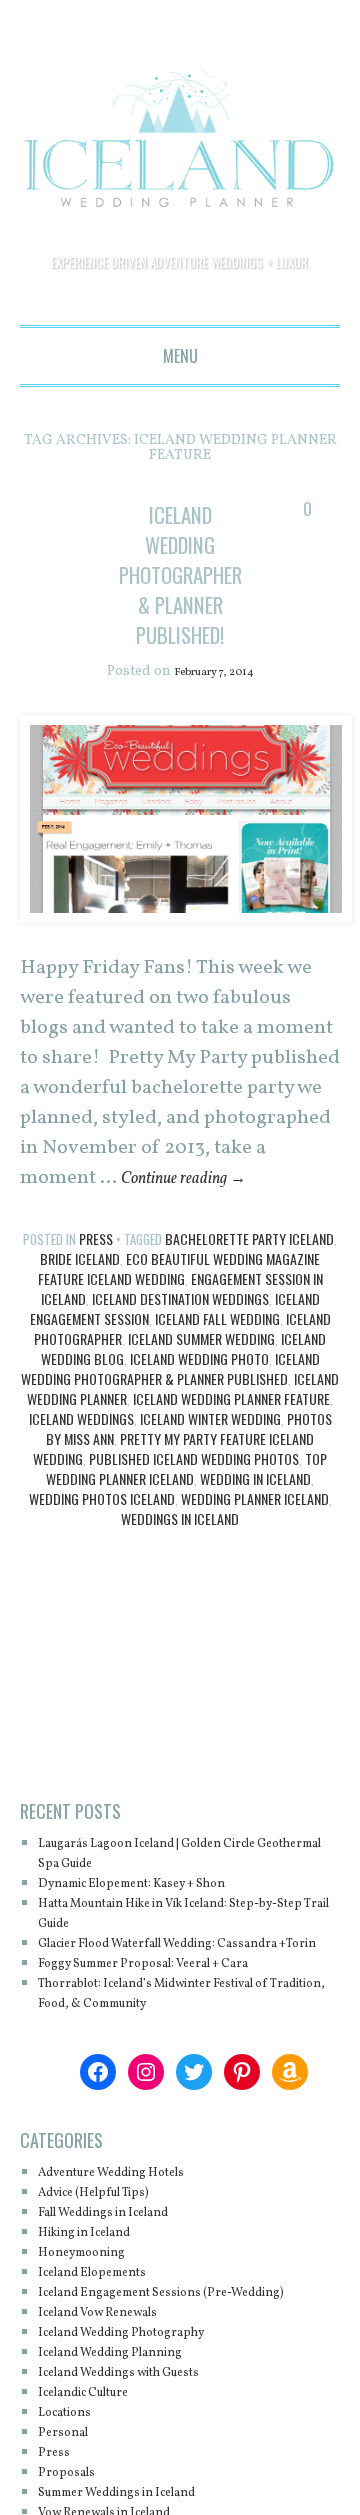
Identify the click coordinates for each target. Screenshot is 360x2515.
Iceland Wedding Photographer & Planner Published (170, 1369)
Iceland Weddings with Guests (143, 2413)
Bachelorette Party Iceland (249, 1239)
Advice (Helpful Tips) (111, 2213)
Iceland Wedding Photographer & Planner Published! (193, 573)
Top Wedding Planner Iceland (186, 1469)
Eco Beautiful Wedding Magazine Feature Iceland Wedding (179, 1269)
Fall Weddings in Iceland (124, 2233)
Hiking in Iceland (98, 2253)
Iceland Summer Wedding (201, 1339)
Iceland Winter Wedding (210, 1419)
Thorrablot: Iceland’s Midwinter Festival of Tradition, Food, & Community (188, 2014)
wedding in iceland (255, 1479)
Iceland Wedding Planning (131, 2393)
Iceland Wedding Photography (144, 2373)
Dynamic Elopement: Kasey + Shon (159, 1884)
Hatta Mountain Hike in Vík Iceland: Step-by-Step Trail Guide (181, 1914)
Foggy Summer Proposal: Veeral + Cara (173, 1984)
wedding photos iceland (102, 1499)
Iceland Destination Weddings (180, 1299)
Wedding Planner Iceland (255, 1499)
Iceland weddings (81, 1419)
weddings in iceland (180, 1519)
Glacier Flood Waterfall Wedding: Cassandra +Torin (154, 1954)
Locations (72, 2453)
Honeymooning (93, 2273)
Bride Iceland (80, 1259)
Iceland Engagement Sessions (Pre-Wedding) (160, 2323)
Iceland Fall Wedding (217, 1319)
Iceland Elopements (107, 2293)
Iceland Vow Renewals (116, 2353)
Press (96, 1239)
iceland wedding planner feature (231, 1399)
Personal (69, 2473)
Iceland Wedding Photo (199, 1359)
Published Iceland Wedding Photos (194, 1459)
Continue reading (198, 1179)
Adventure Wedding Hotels (132, 2193)
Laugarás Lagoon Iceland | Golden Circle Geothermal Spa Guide (179, 1854)
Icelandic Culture (98, 2433)
